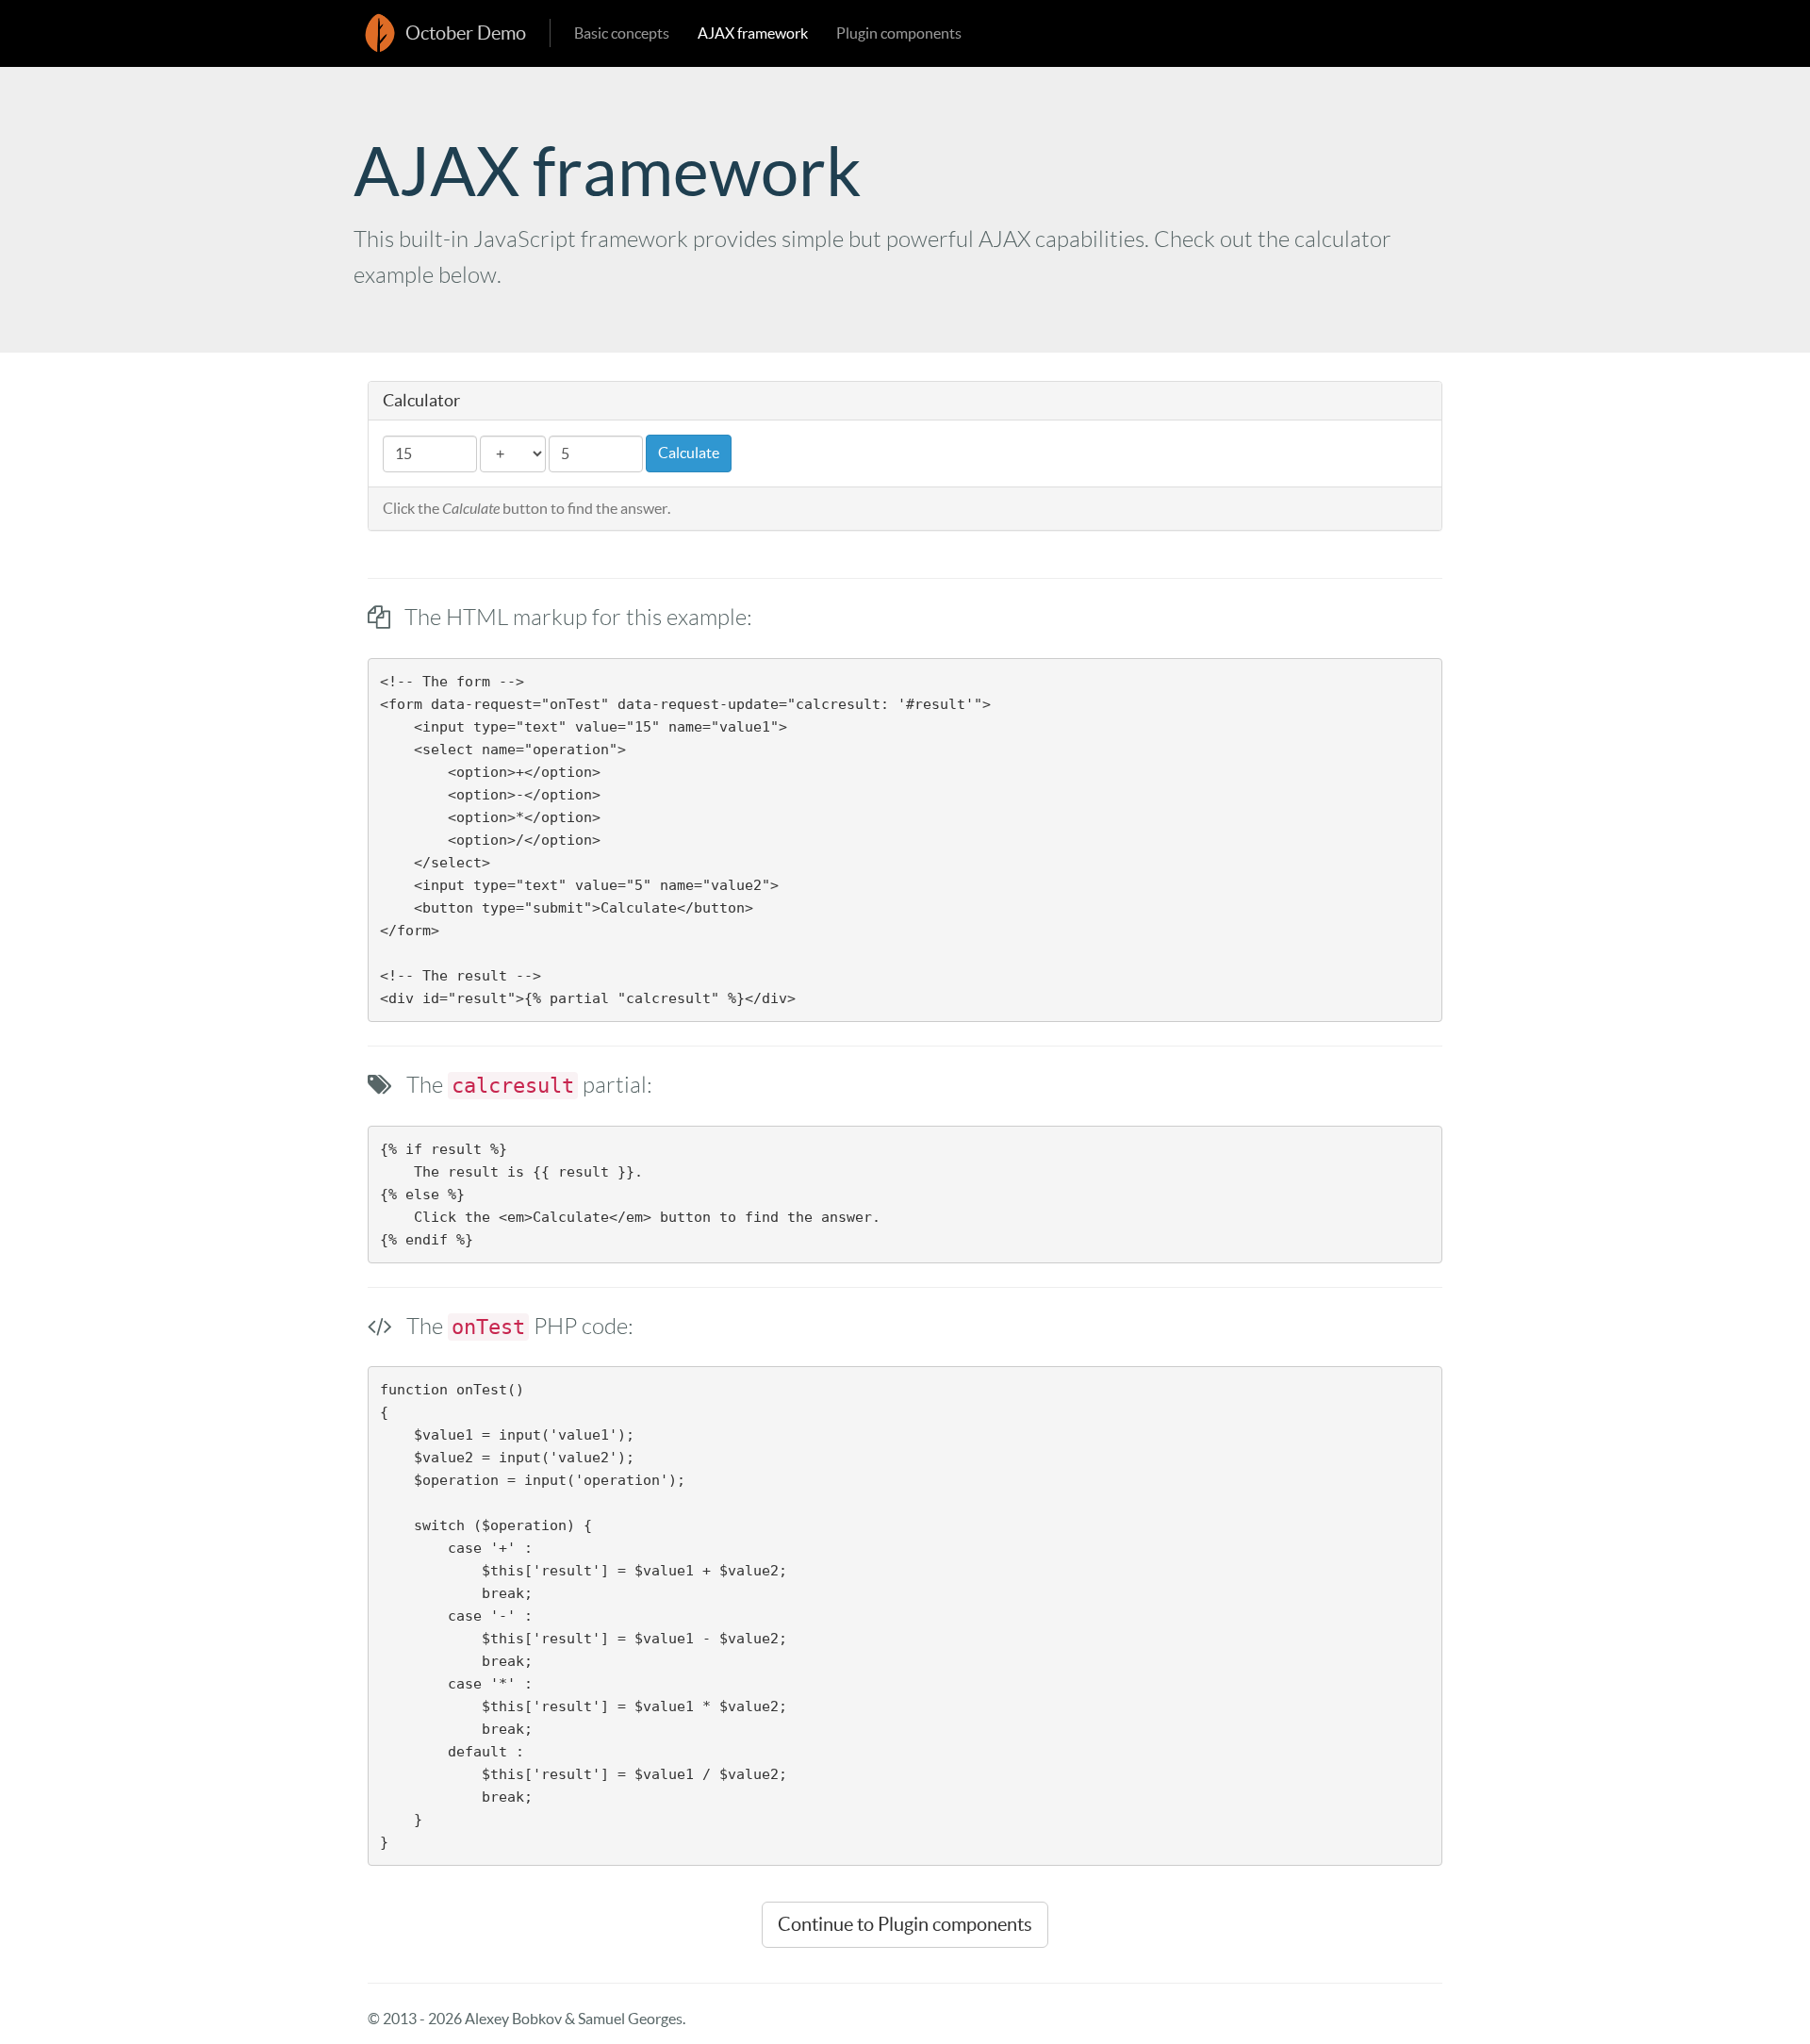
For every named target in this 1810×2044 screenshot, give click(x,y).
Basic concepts (622, 33)
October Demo (466, 33)
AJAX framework (753, 33)
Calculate (689, 453)
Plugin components (899, 33)
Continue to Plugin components (905, 1924)
